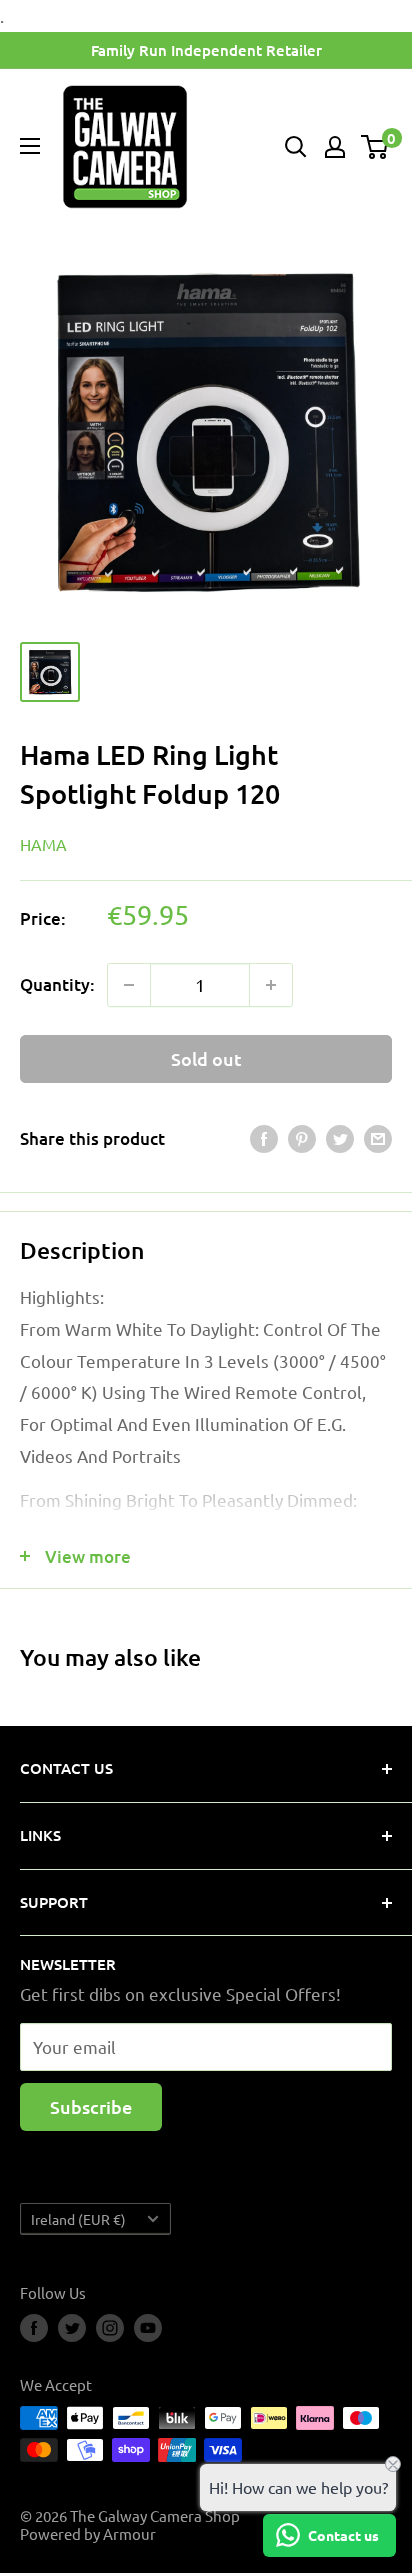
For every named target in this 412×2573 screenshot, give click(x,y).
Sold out (206, 1058)
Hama (43, 844)
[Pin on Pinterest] (302, 1139)
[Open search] (296, 147)
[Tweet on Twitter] (340, 1139)
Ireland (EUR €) (78, 2219)
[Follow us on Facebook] (34, 2328)
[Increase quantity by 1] (271, 985)
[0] (375, 147)
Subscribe (91, 2106)
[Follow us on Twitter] (72, 2328)
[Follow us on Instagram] (110, 2328)
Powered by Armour (88, 2533)
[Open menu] (30, 146)
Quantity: (57, 984)
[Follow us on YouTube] (148, 2328)
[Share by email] (378, 1139)
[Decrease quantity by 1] (129, 985)
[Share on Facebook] (264, 1139)
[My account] (335, 147)
